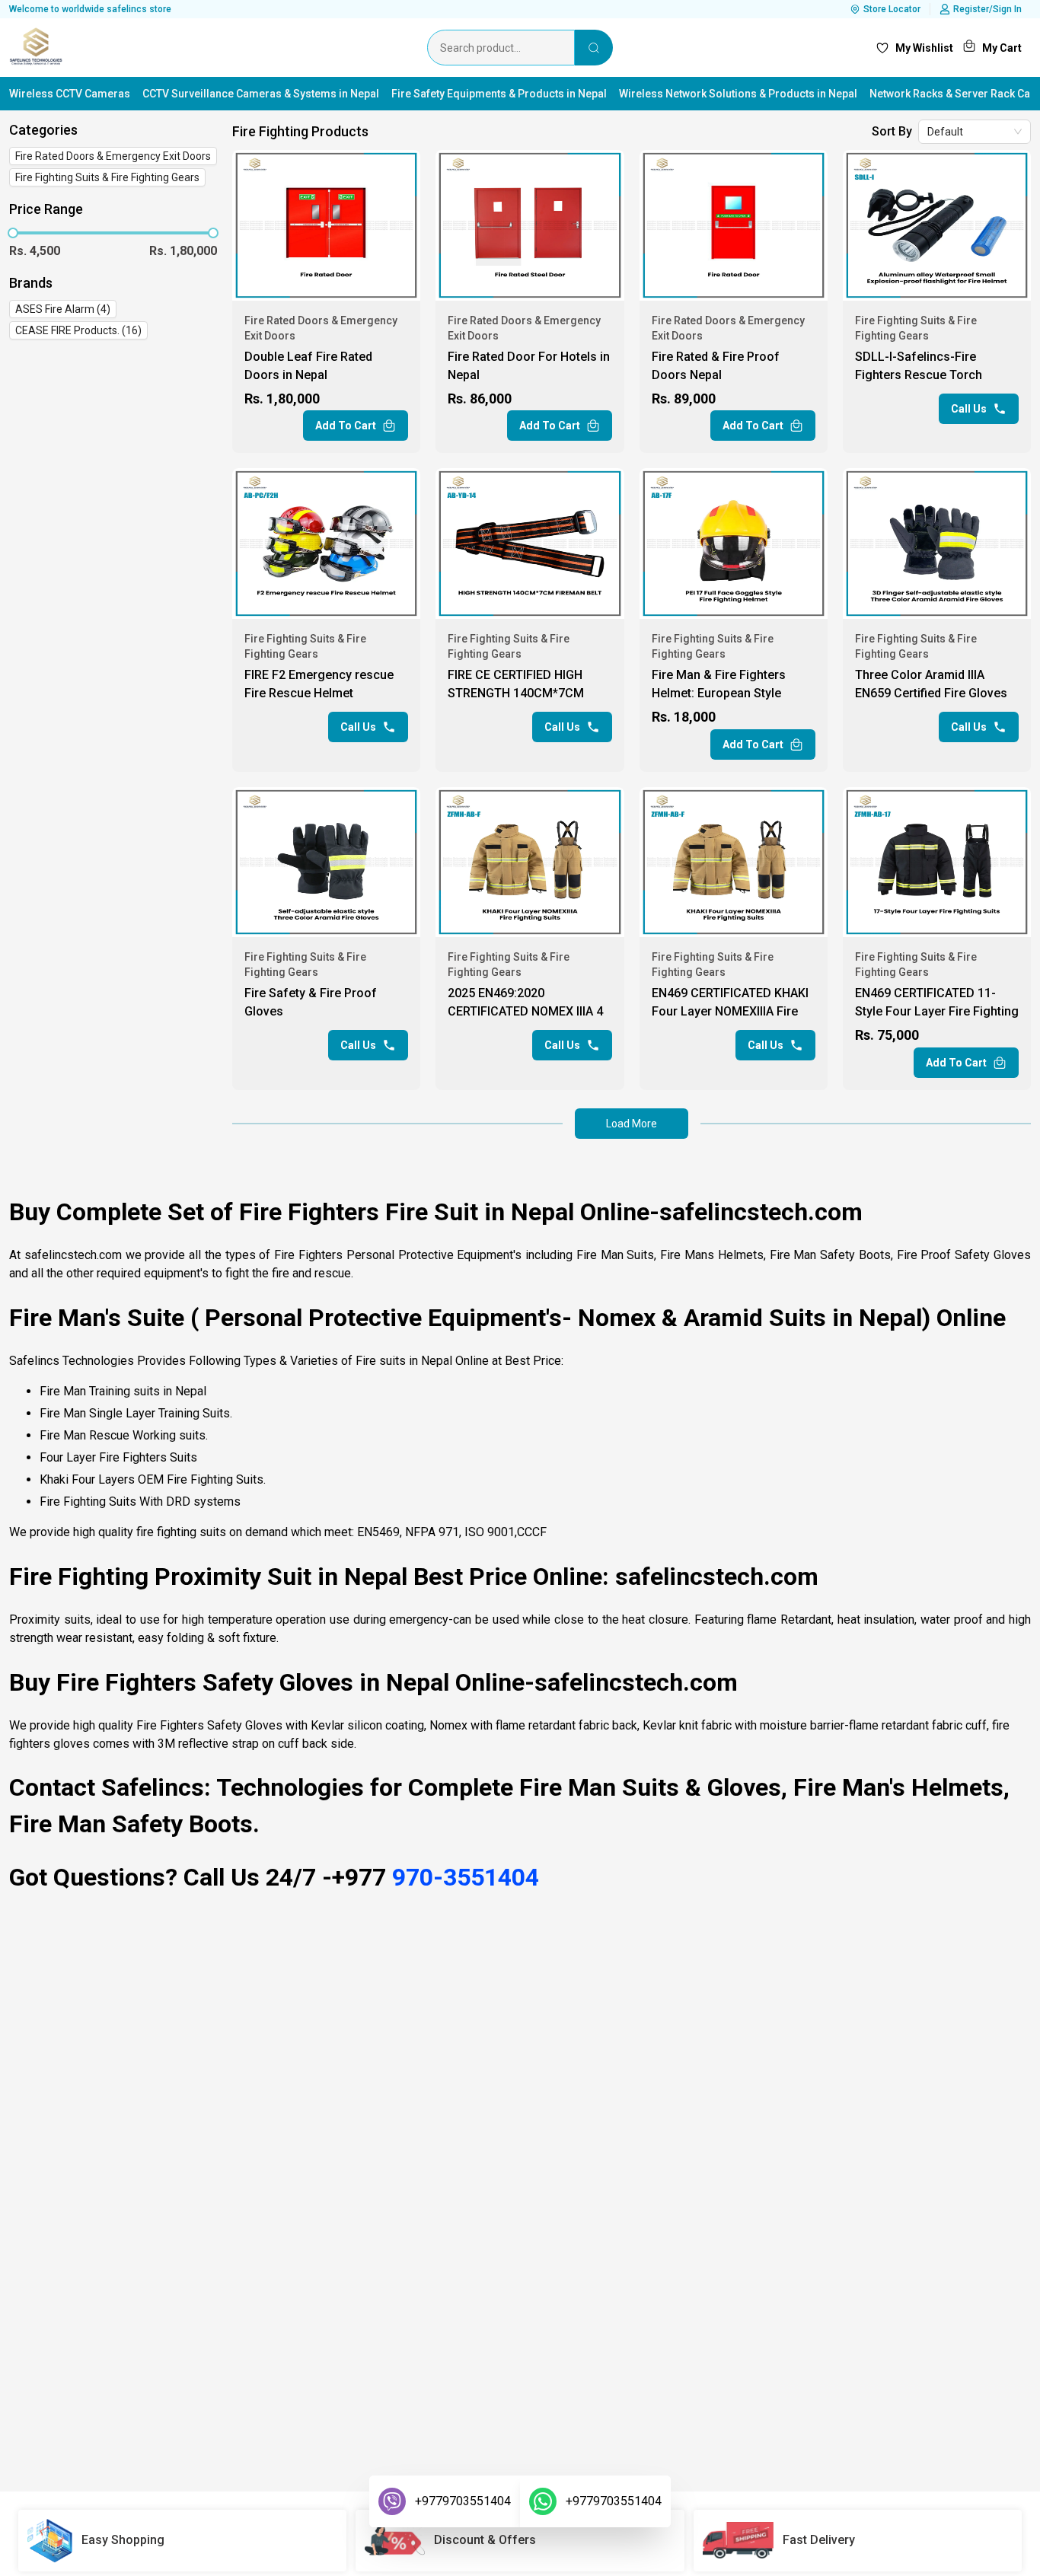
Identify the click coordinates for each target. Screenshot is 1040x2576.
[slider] (13, 233)
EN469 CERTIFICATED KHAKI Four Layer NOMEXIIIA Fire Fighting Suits (730, 1004)
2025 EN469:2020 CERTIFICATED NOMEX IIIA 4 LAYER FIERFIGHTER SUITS (525, 1004)
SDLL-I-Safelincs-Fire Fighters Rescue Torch (919, 366)
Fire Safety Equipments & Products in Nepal (499, 94)
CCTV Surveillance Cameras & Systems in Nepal (261, 94)
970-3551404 (466, 1877)
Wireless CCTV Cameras (70, 94)
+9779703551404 (463, 2501)
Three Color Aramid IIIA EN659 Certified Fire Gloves (931, 684)
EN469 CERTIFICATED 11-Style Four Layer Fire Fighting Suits (937, 1004)
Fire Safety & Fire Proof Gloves (311, 1002)
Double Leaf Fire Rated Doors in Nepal (308, 366)
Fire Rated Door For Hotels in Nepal (529, 366)
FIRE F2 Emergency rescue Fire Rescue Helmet (319, 684)
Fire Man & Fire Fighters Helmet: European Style (719, 684)
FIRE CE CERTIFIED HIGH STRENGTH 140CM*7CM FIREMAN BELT (516, 686)
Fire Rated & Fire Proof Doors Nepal (716, 366)
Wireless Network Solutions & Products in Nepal (738, 94)
